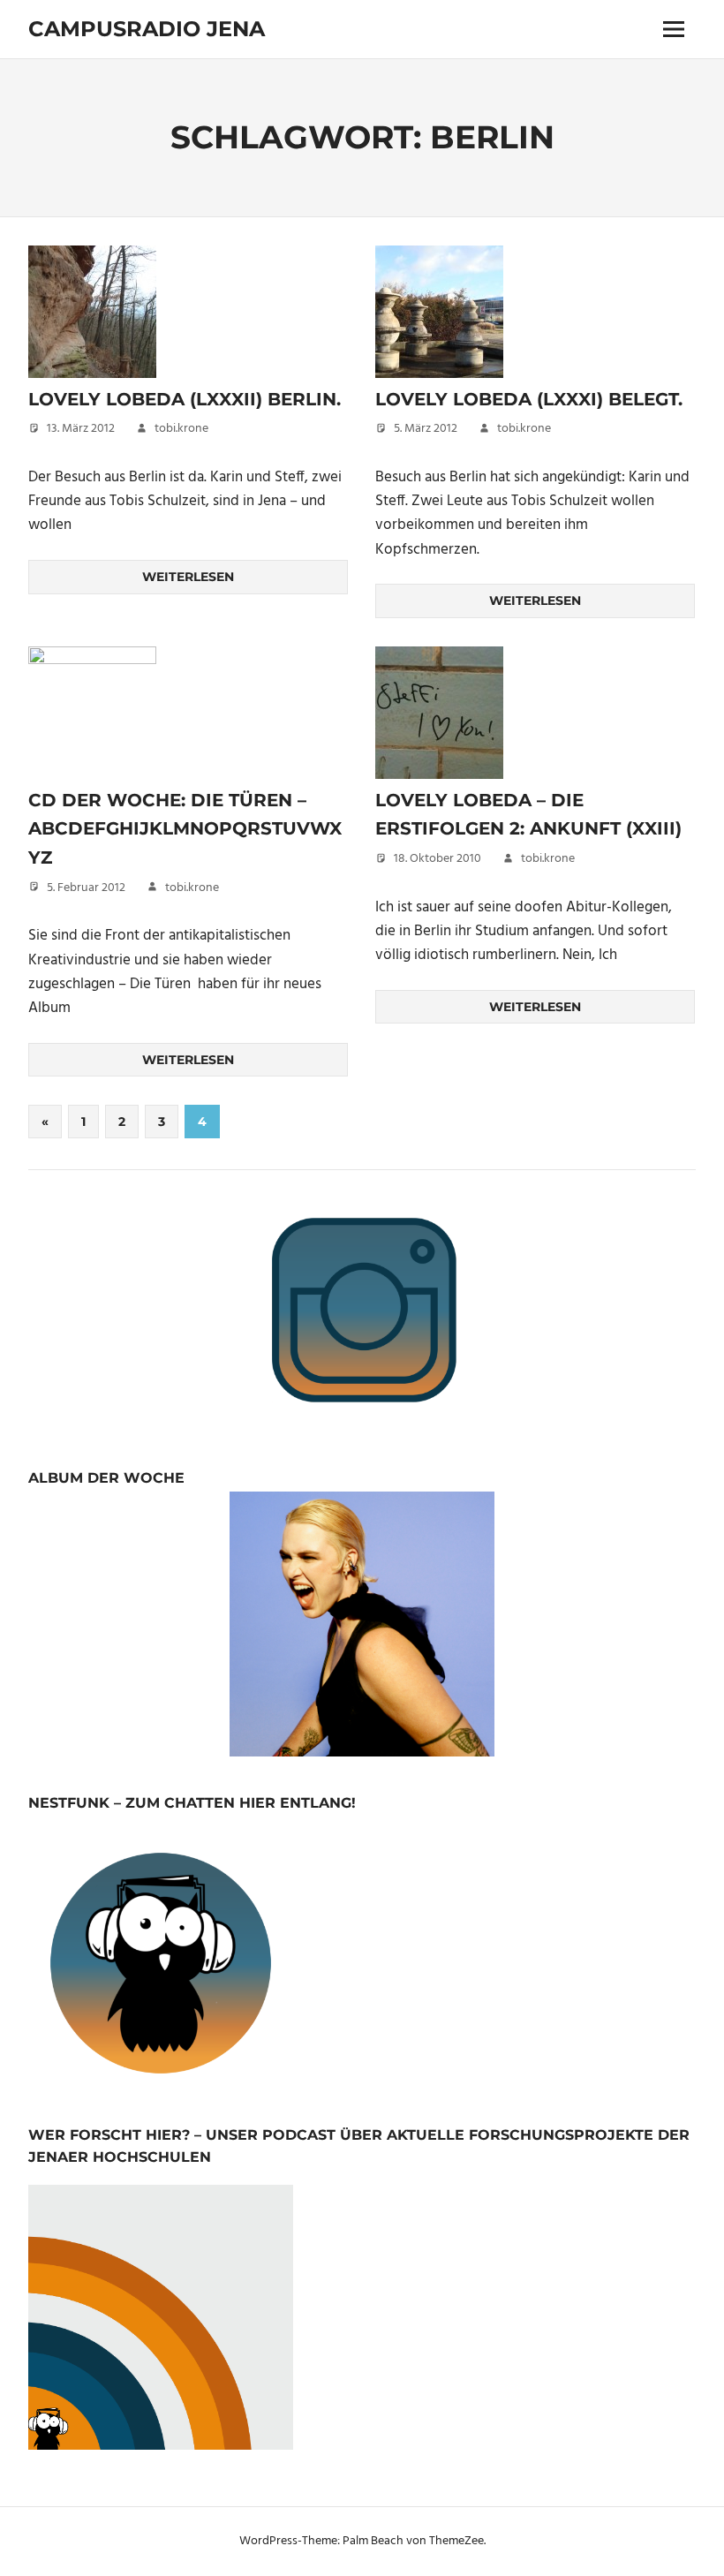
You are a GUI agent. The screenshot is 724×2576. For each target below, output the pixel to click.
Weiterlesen (188, 577)
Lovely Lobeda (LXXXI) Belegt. (529, 399)
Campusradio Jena (147, 29)
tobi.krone (181, 429)
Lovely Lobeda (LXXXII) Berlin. (185, 399)
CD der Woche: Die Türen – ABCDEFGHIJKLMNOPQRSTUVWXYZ (185, 829)
